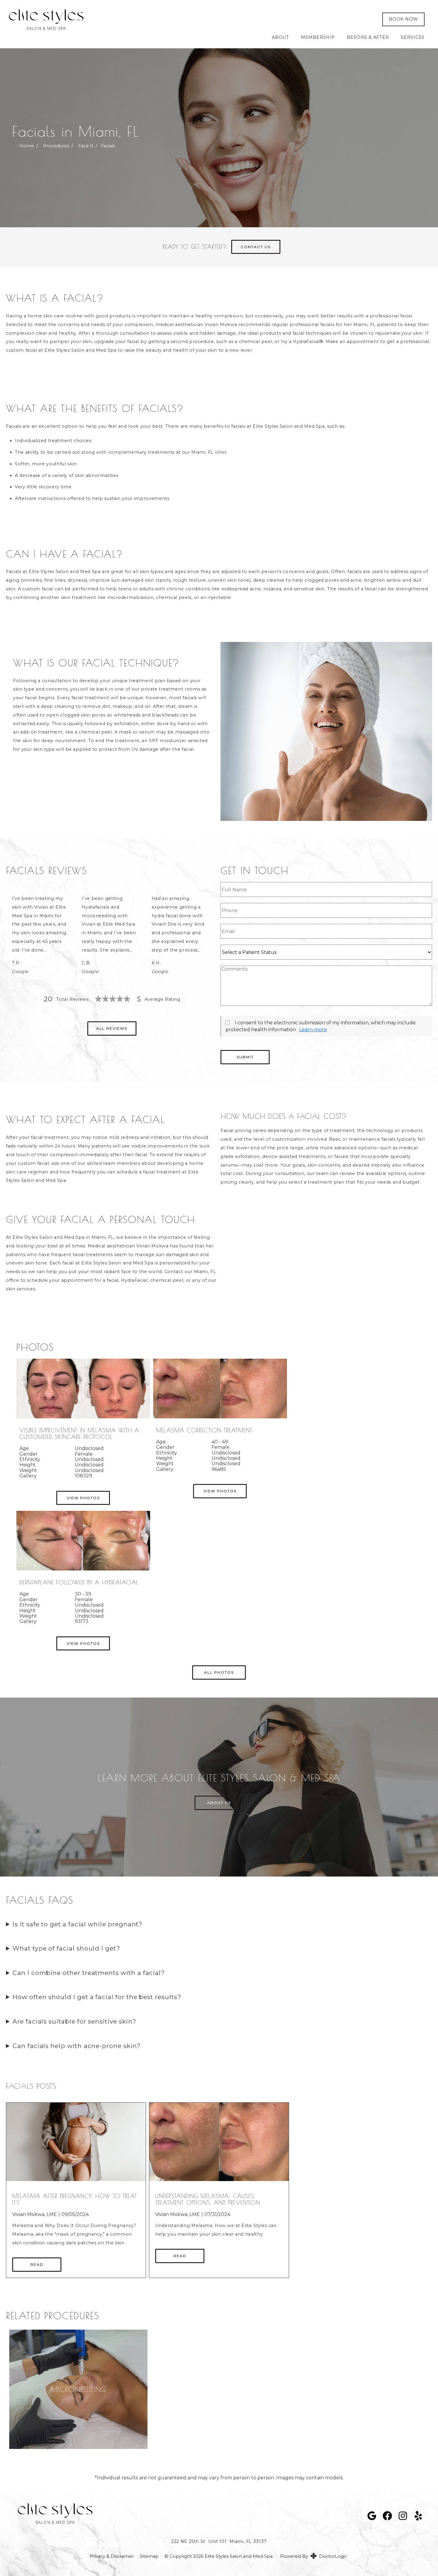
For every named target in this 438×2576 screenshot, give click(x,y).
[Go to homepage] (187, 19)
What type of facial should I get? (66, 1948)
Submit (245, 1057)
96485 (219, 1469)
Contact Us (256, 247)
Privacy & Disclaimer (112, 2556)
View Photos (83, 1498)
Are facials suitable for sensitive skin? (74, 2021)
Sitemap (149, 2556)
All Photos (219, 1672)
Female (84, 1454)
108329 (83, 1476)
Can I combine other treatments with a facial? (89, 1973)
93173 (82, 1621)
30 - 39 (83, 1594)
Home (27, 146)
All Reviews (112, 1028)
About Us (219, 1803)
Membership (318, 37)
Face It (86, 146)
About (280, 37)
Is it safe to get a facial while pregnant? (77, 1924)
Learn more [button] (313, 1030)
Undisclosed (89, 1448)
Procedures (56, 146)
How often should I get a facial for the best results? (97, 1997)
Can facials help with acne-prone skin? (77, 2046)
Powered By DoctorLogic (313, 2556)
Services (413, 37)
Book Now (403, 19)
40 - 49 (220, 1442)
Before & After (368, 37)
